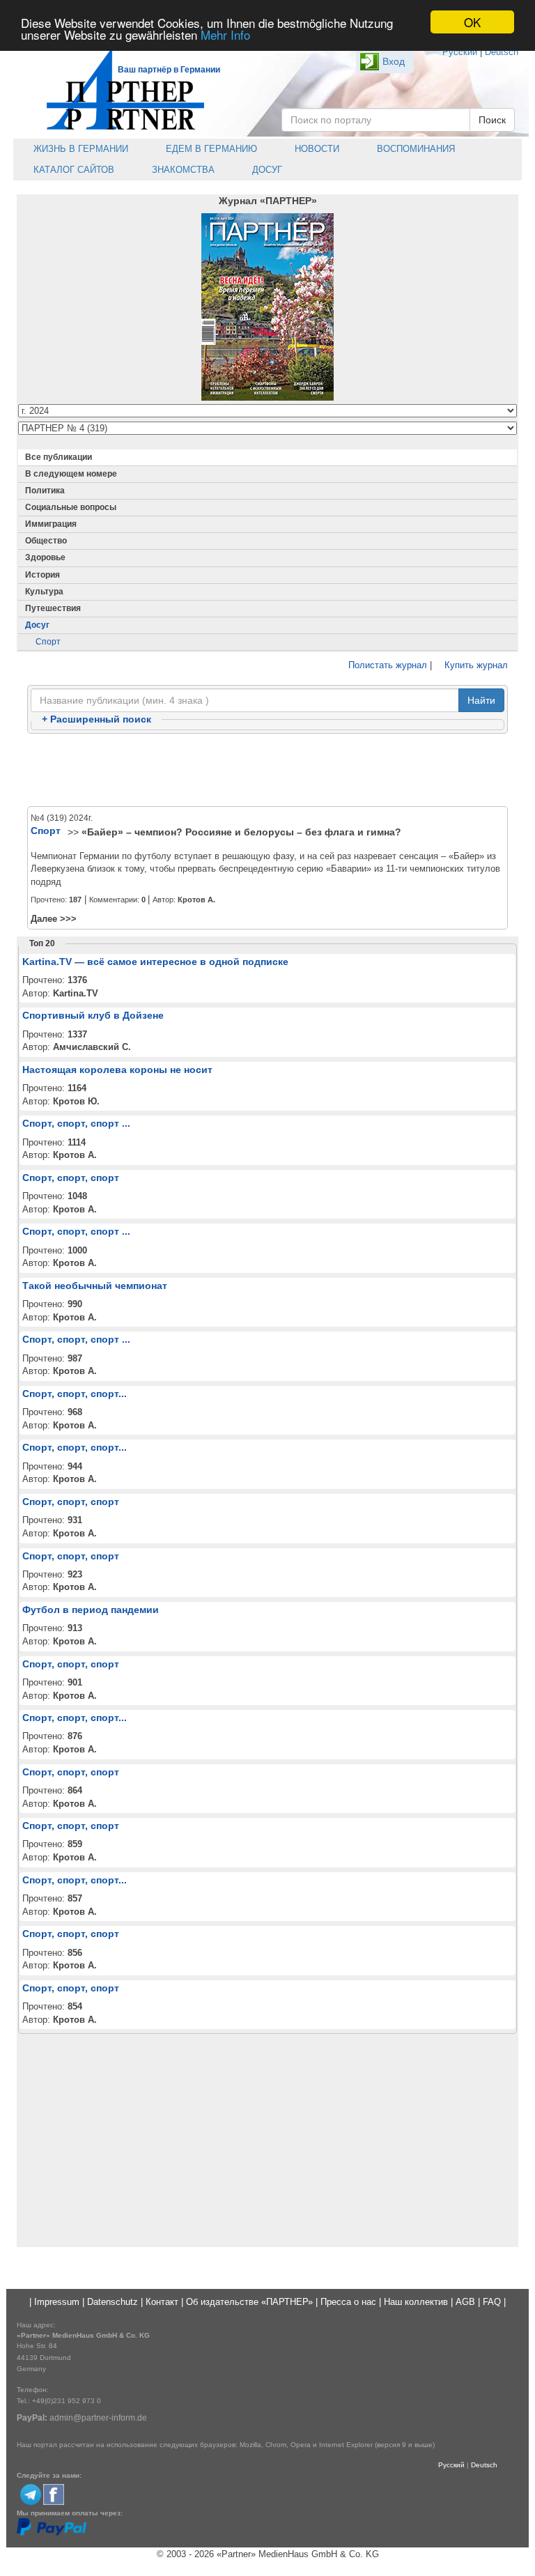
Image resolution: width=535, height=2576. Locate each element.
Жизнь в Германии (79, 149)
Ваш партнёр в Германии (169, 70)
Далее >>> (54, 919)
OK (472, 22)
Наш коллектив (416, 2302)
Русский (460, 52)
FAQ (492, 2302)
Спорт (48, 642)
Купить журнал (475, 665)
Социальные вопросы (71, 507)
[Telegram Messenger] (31, 2493)
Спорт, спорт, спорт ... (76, 1123)
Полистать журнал (386, 665)
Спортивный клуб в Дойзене (93, 1015)
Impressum (57, 2302)
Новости (316, 149)
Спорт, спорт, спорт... (75, 1394)
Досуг (266, 170)
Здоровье (45, 557)
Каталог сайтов (72, 170)
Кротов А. (196, 900)
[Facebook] (54, 2493)
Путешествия (53, 608)
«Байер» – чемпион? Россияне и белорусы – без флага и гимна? (241, 832)
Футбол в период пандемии (91, 1610)
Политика (45, 491)
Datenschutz (113, 2302)
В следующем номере (71, 474)
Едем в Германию (210, 149)
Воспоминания (414, 149)
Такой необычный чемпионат (95, 1286)
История (42, 575)
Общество (46, 541)
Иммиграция (51, 524)
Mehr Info (225, 34)
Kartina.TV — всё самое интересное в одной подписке (155, 962)
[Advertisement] (267, 771)
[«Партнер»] (118, 87)
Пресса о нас (348, 2302)
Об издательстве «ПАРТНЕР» (249, 2302)
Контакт (162, 2302)
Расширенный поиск (96, 719)
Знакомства (182, 170)
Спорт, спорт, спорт (71, 1178)
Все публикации (59, 457)
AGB (465, 2302)
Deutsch (502, 52)
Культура (44, 592)
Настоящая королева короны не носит (117, 1070)
